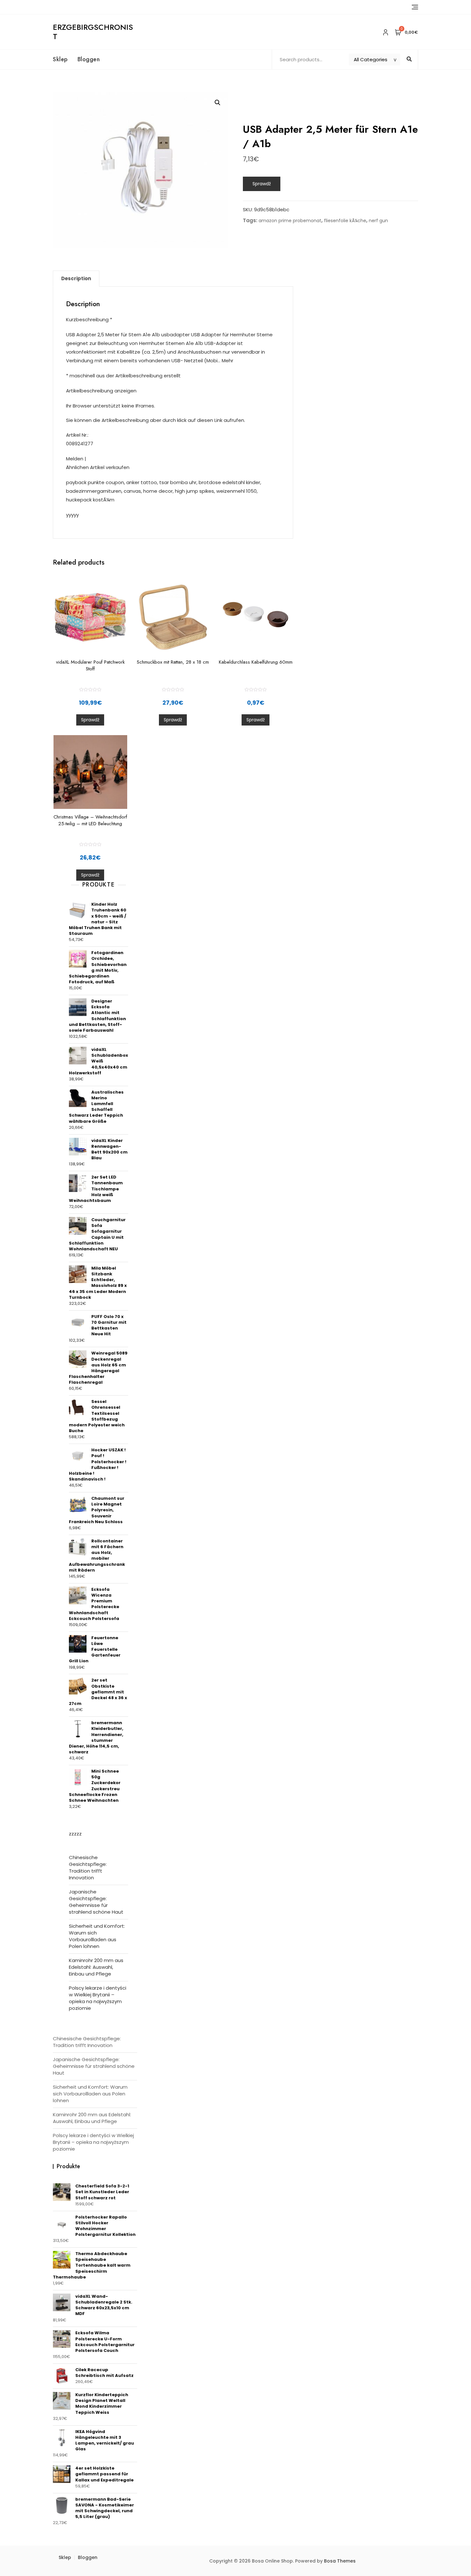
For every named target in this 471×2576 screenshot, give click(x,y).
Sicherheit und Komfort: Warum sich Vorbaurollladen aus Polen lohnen (97, 1936)
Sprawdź (262, 184)
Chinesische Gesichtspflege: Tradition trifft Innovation (88, 1867)
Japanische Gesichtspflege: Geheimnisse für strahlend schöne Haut (96, 1902)
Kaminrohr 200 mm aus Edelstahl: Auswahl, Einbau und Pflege (96, 1967)
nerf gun (378, 221)
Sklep (60, 59)
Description (76, 278)
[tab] (76, 279)
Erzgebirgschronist (93, 32)
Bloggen (89, 59)
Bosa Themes (340, 2561)
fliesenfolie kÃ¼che (345, 221)
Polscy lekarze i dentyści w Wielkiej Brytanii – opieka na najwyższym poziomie (98, 1998)
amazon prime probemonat (290, 221)
